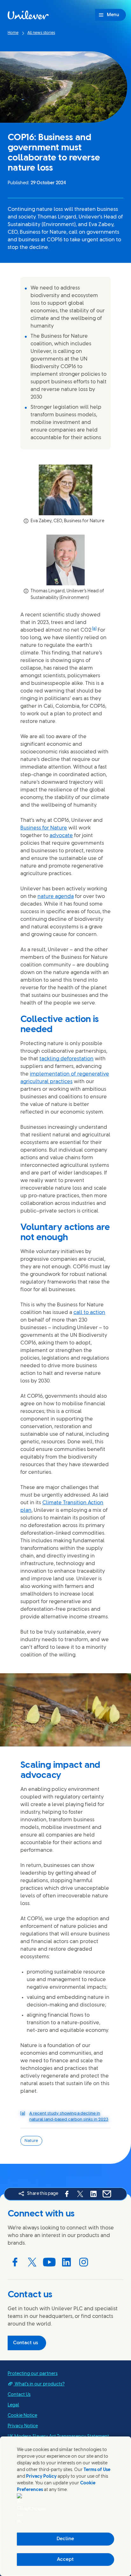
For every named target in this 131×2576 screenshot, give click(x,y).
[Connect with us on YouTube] (49, 2262)
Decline (65, 2539)
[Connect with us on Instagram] (84, 2262)
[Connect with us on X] (32, 2262)
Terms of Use (97, 2470)
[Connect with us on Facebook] (15, 2262)
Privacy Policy (41, 2477)
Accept (65, 2560)
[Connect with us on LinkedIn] (66, 2262)
